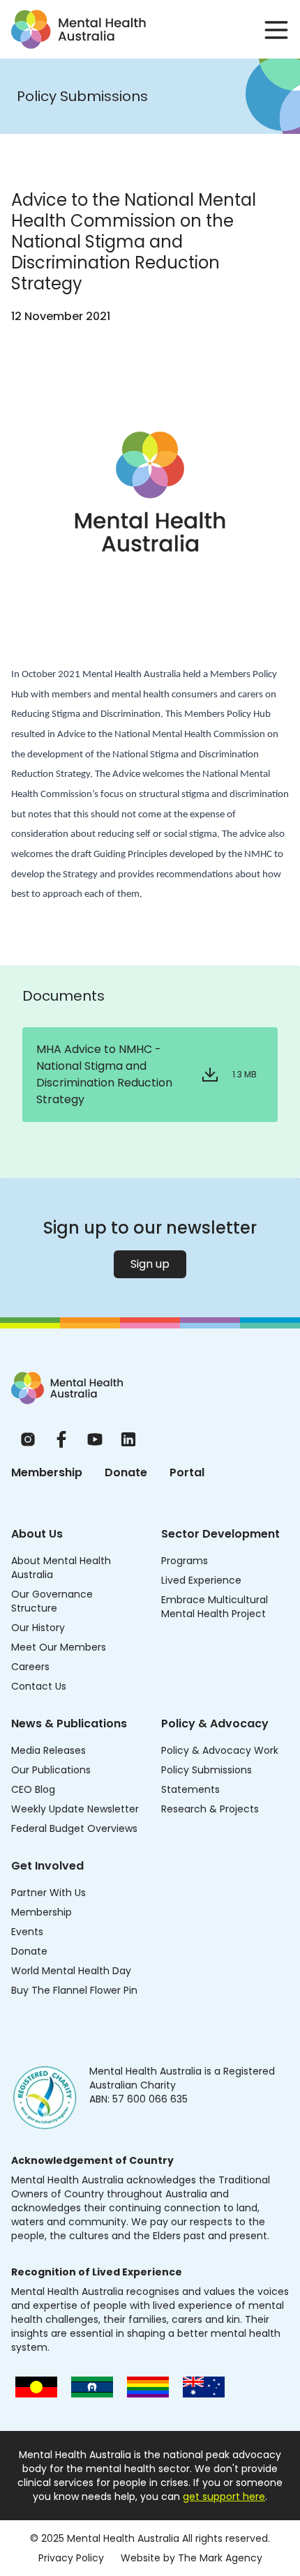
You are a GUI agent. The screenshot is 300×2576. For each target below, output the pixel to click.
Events (27, 1932)
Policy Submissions (207, 1770)
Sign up (150, 1264)
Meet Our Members (59, 1647)
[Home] (67, 1388)
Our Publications (51, 1770)
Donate (126, 1472)
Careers (30, 1667)
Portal (187, 1472)
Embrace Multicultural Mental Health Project (215, 1607)
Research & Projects (210, 1809)
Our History (38, 1628)
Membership (47, 1472)
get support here (224, 2497)
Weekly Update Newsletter (75, 1809)
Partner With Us (48, 1893)
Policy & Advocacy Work (220, 1750)
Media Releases (48, 1750)
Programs (185, 1561)
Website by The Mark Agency (192, 2558)
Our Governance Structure (52, 1601)
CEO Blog (33, 1789)
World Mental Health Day (71, 1971)
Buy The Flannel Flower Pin (74, 1990)
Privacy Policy (71, 2558)
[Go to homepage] (78, 29)
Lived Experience (201, 1580)
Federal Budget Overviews (74, 1828)
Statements (190, 1789)
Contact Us (39, 1686)
